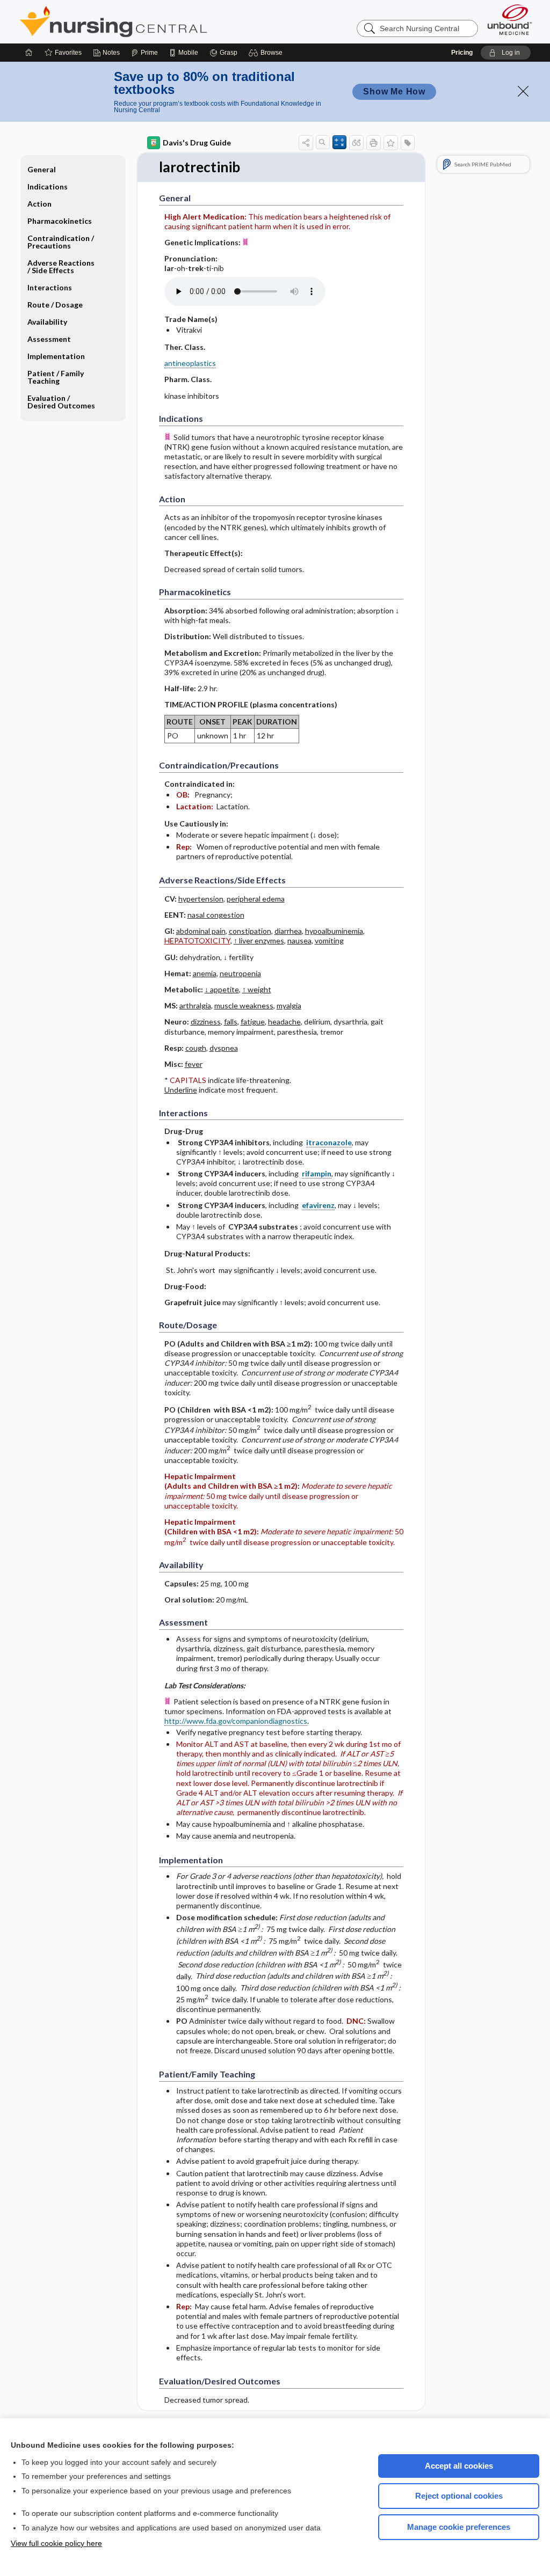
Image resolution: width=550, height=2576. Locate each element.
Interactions (50, 287)
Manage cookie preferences (459, 2527)
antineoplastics (190, 363)
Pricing (462, 53)
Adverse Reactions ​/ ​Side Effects (62, 266)
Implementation (56, 356)
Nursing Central (154, 21)
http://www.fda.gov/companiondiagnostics (236, 1721)
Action (39, 204)
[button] (267, 53)
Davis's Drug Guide (197, 142)
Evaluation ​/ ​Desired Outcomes (61, 402)
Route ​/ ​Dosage (55, 305)
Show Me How (394, 92)
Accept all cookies (459, 2466)
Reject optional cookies (459, 2496)
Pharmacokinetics (60, 221)
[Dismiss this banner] (523, 91)
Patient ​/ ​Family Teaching (56, 377)
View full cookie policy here (56, 2543)
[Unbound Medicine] (510, 20)
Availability (47, 322)
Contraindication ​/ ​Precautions (61, 242)
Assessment (49, 339)
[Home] (29, 53)
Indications (48, 186)
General (42, 169)
